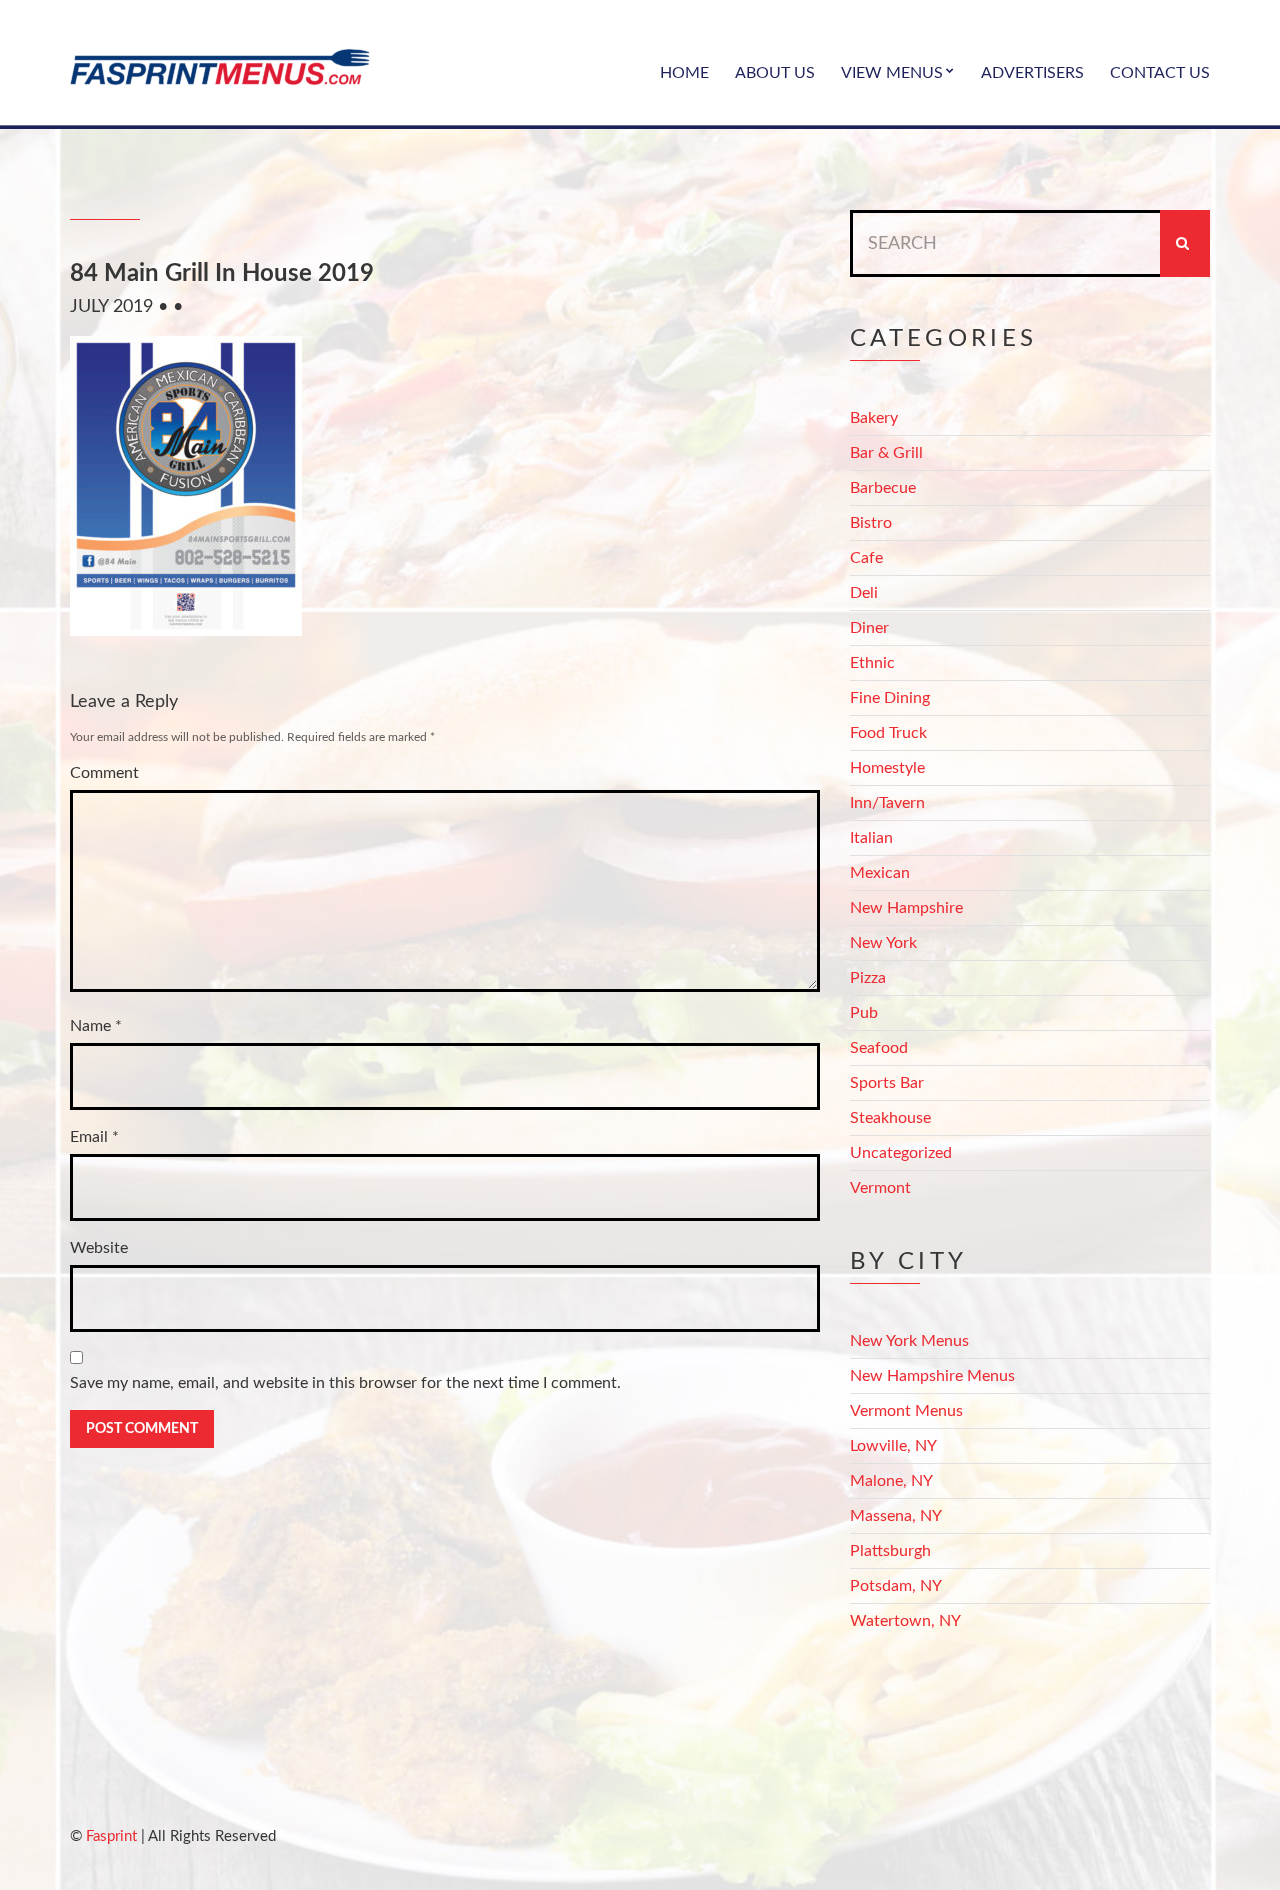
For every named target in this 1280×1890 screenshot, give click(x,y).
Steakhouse (890, 1118)
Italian (871, 838)
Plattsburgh (890, 1551)
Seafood (879, 1048)
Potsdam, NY (896, 1586)
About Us (775, 73)
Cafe (866, 558)
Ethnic (872, 663)
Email (94, 1137)
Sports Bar (887, 1083)
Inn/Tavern (887, 803)
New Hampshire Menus (932, 1376)
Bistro (871, 523)
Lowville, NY (893, 1446)
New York (883, 943)
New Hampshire (906, 908)
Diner (869, 628)
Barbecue (883, 488)
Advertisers (1032, 73)
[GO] (1185, 243)
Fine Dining (890, 698)
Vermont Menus (906, 1411)
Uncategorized (901, 1153)
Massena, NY (896, 1516)
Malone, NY (891, 1481)
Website (99, 1248)
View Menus (892, 73)
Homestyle (887, 768)
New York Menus (909, 1341)
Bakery (874, 418)
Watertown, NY (905, 1621)
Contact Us (1160, 73)
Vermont (880, 1188)
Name (96, 1026)
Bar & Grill (886, 453)
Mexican (880, 873)
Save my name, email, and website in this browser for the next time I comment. (345, 1383)
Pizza (868, 978)
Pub (864, 1013)
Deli (864, 593)
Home (684, 73)
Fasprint (111, 1836)
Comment (104, 773)
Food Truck (888, 733)
